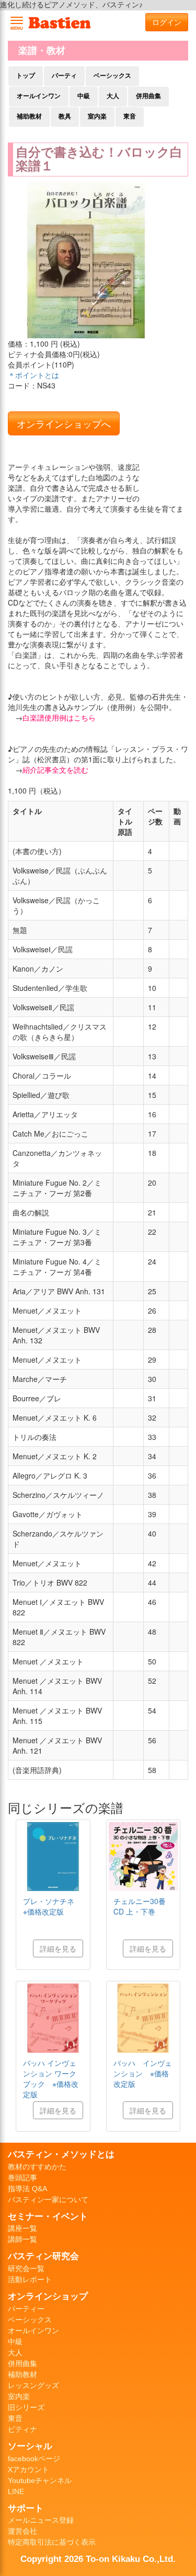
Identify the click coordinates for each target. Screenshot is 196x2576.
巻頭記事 (22, 2178)
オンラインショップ (48, 2296)
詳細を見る (58, 1948)
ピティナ (22, 2429)
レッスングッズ (33, 2385)
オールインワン (39, 96)
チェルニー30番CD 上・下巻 (140, 1906)
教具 (65, 116)
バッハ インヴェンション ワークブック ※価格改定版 (51, 2078)
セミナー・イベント (48, 2216)
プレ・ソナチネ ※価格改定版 (52, 1906)
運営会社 (22, 2531)
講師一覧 (22, 2239)
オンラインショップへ (64, 423)
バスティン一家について (48, 2200)
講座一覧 (22, 2228)
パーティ (64, 76)
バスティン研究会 (43, 2256)
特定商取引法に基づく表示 (52, 2542)
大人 (113, 96)
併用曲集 (148, 96)
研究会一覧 (26, 2268)
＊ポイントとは (33, 375)
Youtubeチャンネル (40, 2480)
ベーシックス (112, 76)
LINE (16, 2491)
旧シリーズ (26, 2407)
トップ (26, 76)
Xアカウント (28, 2469)
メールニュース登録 (41, 2520)
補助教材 (29, 116)
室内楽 (97, 116)
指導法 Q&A (27, 2189)
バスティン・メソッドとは (61, 2154)
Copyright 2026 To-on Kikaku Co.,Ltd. (98, 2559)
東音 (130, 116)
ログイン (167, 22)
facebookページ (34, 2459)
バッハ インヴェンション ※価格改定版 (143, 2073)
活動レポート (30, 2279)
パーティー (26, 2309)
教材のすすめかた (37, 2167)
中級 (84, 96)
